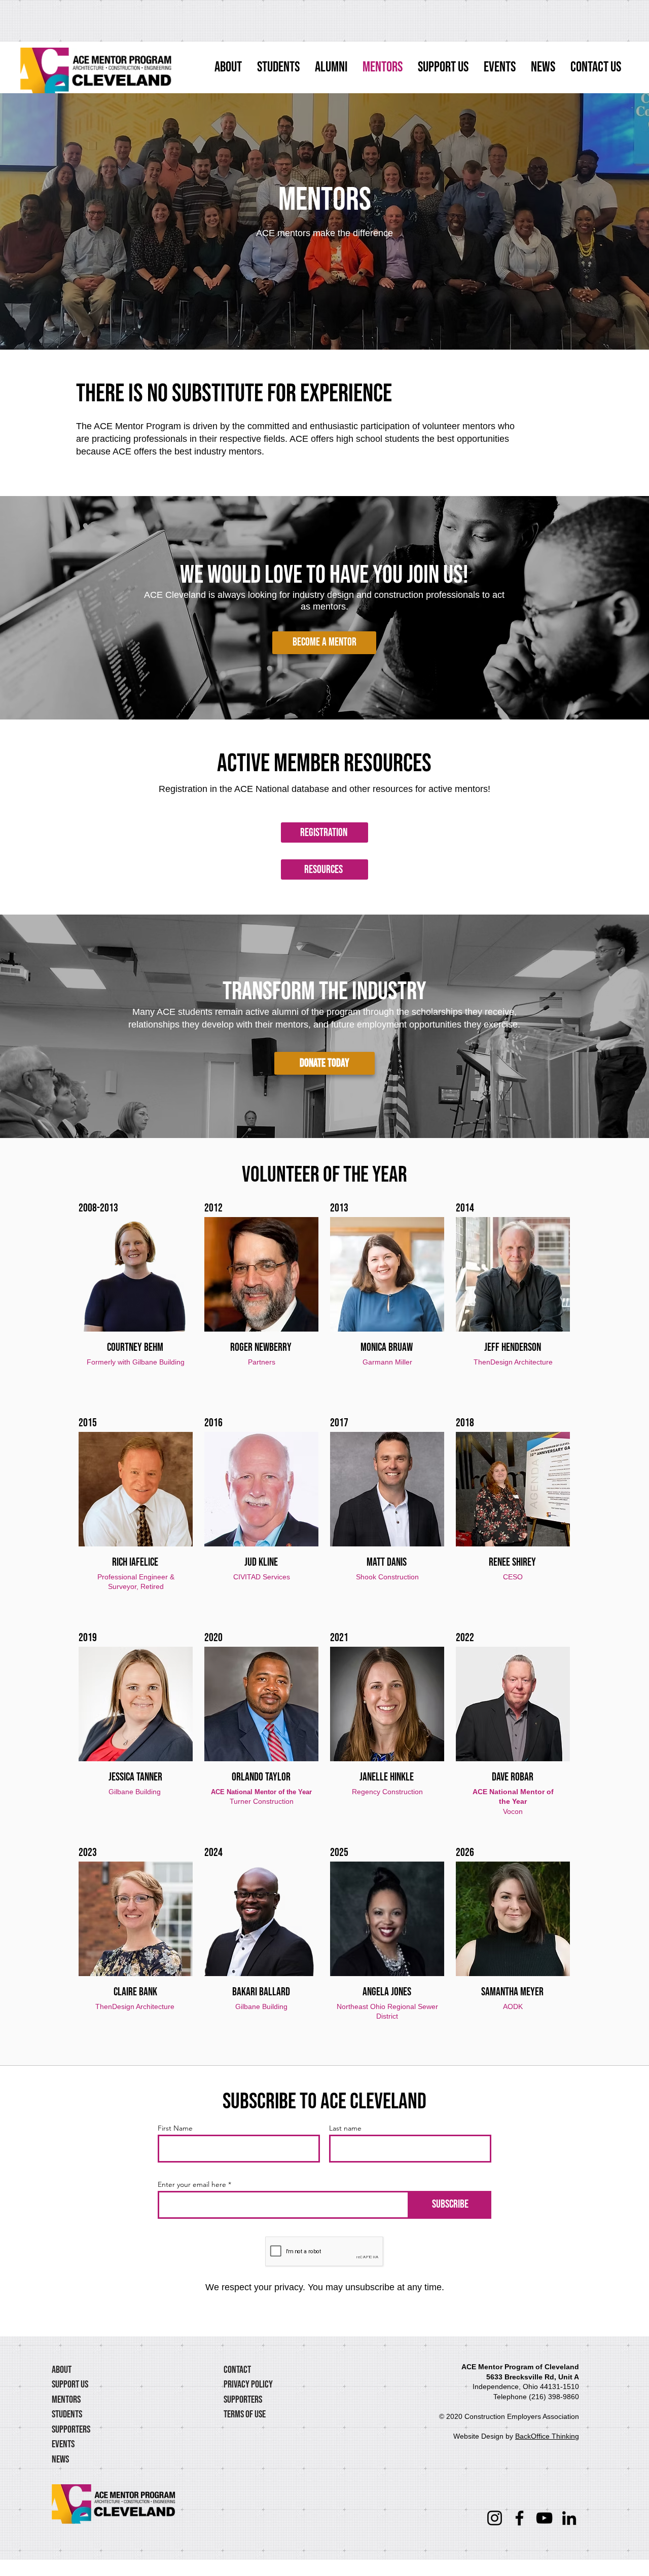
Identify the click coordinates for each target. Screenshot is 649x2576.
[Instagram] (495, 2518)
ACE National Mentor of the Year (261, 1792)
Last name (345, 2128)
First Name (175, 2128)
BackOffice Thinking (547, 2436)
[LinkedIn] (569, 2518)
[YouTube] (544, 2518)
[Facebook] (519, 2518)
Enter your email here (192, 2184)
